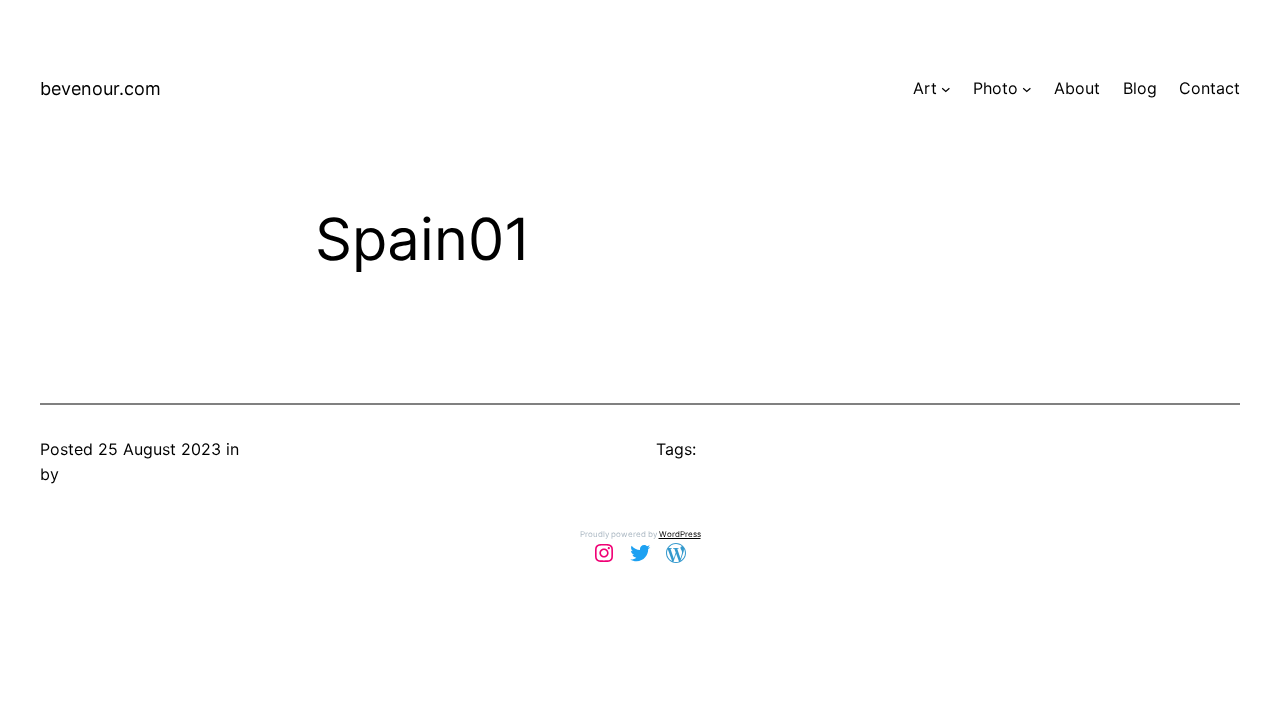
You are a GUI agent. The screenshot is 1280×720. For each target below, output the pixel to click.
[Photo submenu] (1027, 89)
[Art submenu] (946, 89)
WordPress (680, 534)
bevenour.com (100, 88)
